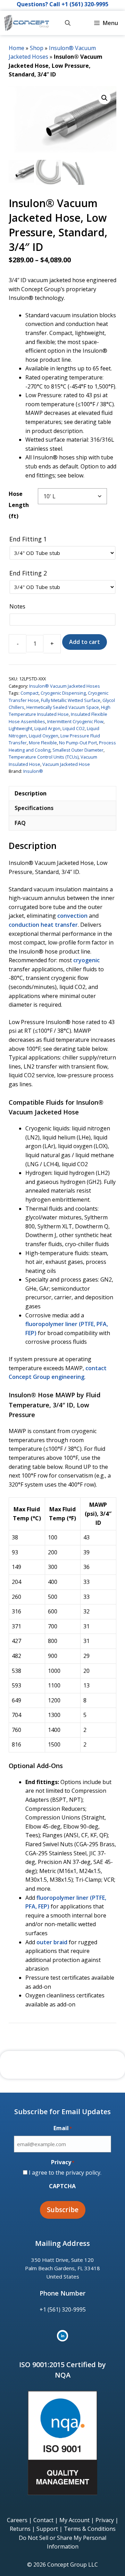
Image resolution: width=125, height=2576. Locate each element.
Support (47, 2529)
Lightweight (20, 728)
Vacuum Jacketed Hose (66, 764)
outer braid (52, 1942)
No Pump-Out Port (78, 743)
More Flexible (43, 743)
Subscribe (63, 2210)
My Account (74, 2520)
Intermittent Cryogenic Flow (75, 721)
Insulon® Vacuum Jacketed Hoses (65, 686)
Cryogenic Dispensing (63, 693)
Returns (20, 2529)
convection (72, 916)
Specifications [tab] (34, 808)
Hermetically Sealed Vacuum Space (63, 707)
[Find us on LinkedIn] (62, 2336)
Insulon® (33, 771)
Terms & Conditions (90, 2529)
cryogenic (86, 960)
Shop (37, 48)
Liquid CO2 (74, 728)
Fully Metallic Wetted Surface (71, 700)
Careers (17, 2520)
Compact (30, 693)
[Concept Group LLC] (27, 23)
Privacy (105, 2520)
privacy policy (83, 2173)
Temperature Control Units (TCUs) (44, 757)
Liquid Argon (47, 728)
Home (16, 48)
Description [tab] (31, 793)
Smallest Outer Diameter (78, 750)
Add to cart (85, 642)
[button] (68, 23)
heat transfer (59, 925)
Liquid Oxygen (44, 736)
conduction (24, 925)
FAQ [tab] (20, 823)
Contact (43, 2520)
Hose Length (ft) (19, 505)
